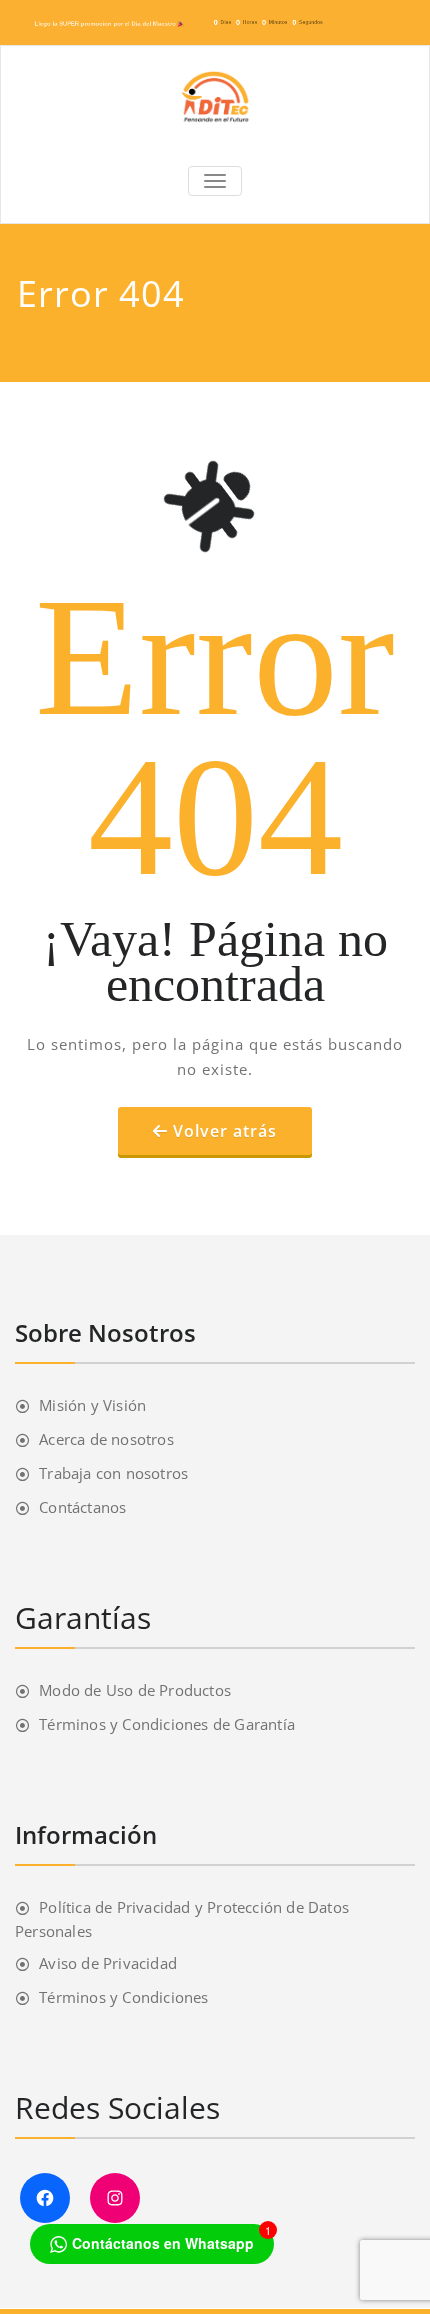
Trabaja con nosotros (113, 1473)
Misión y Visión (92, 1405)
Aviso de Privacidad (108, 1963)
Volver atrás (225, 1131)
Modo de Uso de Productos (135, 1690)
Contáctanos (82, 1507)
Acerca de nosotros (106, 1439)
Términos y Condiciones (123, 1997)
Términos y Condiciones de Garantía (167, 1724)
